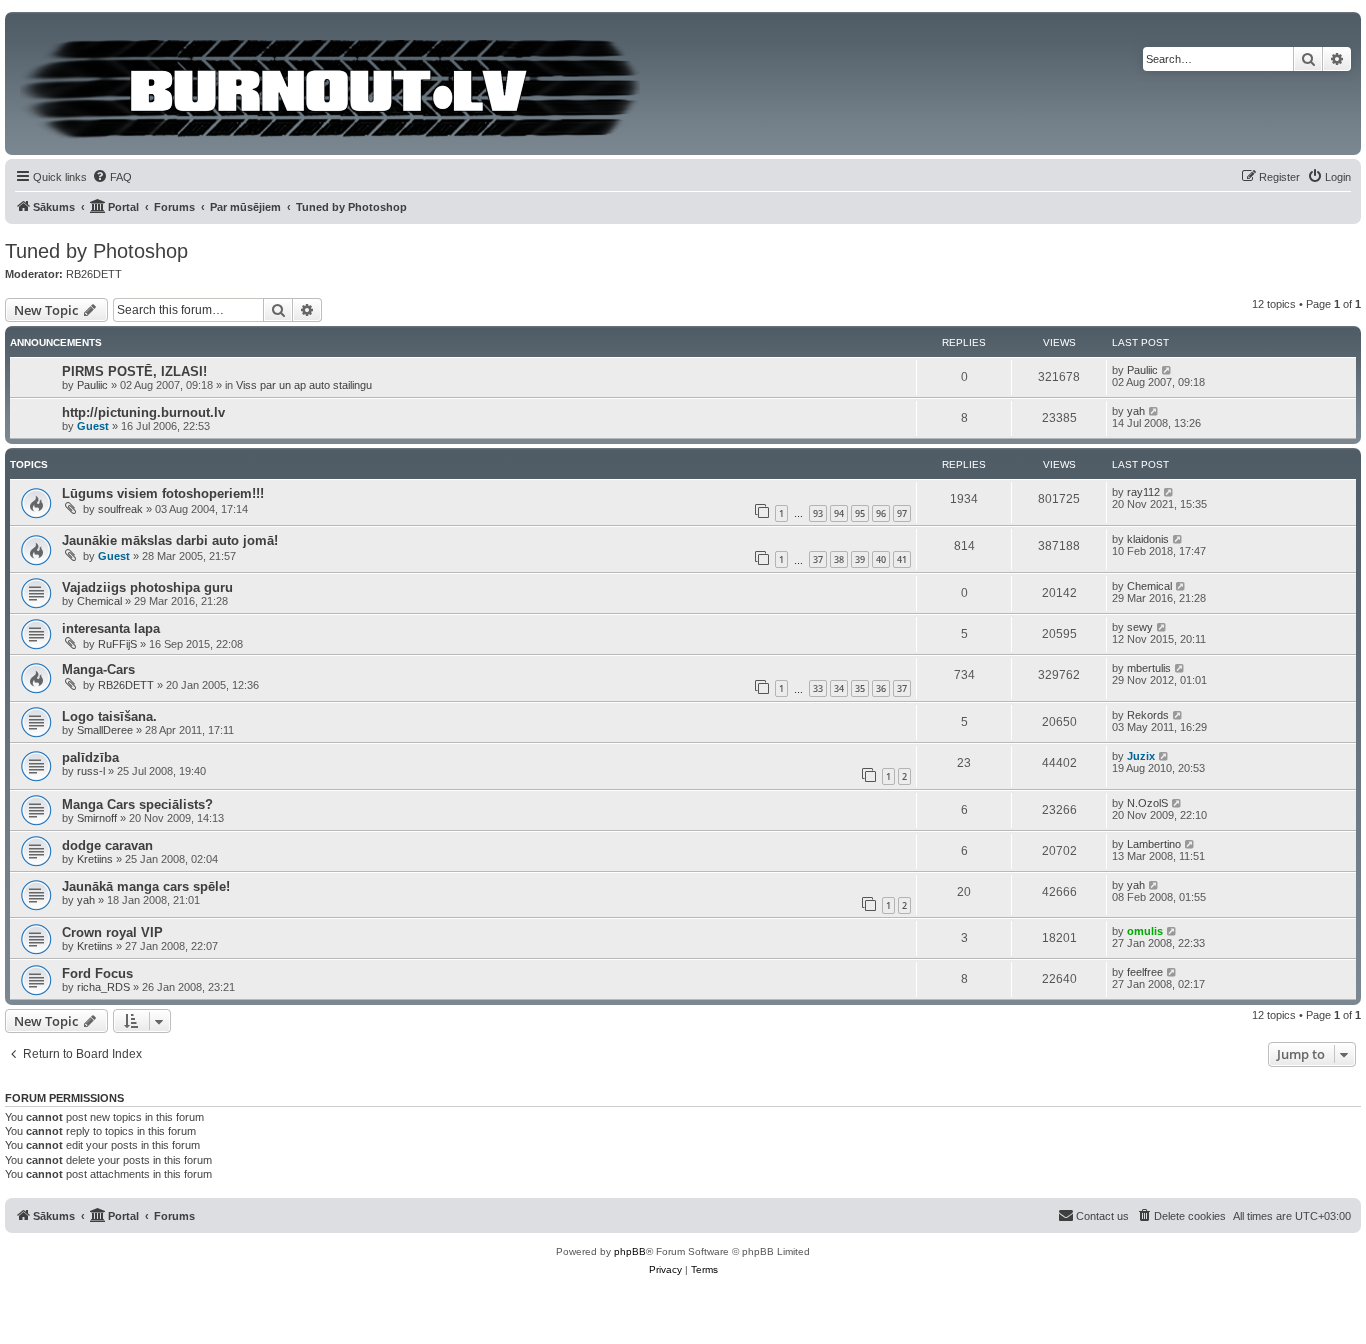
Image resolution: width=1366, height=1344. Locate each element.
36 (881, 688)
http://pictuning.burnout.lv (143, 412)
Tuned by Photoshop (96, 251)
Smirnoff (97, 818)
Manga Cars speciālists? (137, 804)
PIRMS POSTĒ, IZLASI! (134, 371)
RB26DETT (94, 274)
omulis (1145, 931)
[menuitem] (112, 177)
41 (902, 559)
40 (881, 559)
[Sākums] (331, 83)
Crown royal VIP (112, 932)
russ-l (91, 771)
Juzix (1141, 756)
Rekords (1148, 715)
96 (881, 513)
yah (1136, 411)
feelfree (1145, 972)
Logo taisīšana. (109, 716)
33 (818, 688)
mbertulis (1149, 668)
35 (860, 688)
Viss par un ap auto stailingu (304, 385)
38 (839, 559)
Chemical (99, 601)
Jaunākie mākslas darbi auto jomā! (170, 540)
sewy (1140, 627)
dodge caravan (107, 845)
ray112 (1143, 492)
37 (818, 559)
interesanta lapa (111, 628)
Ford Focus (97, 973)
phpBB (630, 1251)
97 (902, 513)
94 (839, 513)
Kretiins (95, 859)
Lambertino (1154, 844)
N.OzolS (1147, 803)
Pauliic (92, 385)
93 (818, 513)
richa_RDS (103, 987)
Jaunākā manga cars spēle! (146, 886)
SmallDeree (105, 730)
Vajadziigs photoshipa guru (147, 587)
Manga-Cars (98, 669)
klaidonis (1148, 539)
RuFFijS (117, 644)
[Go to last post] (1167, 370)
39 (860, 559)
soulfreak (120, 509)
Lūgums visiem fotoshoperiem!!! (163, 493)
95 (860, 513)
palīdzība (90, 757)
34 (839, 688)
